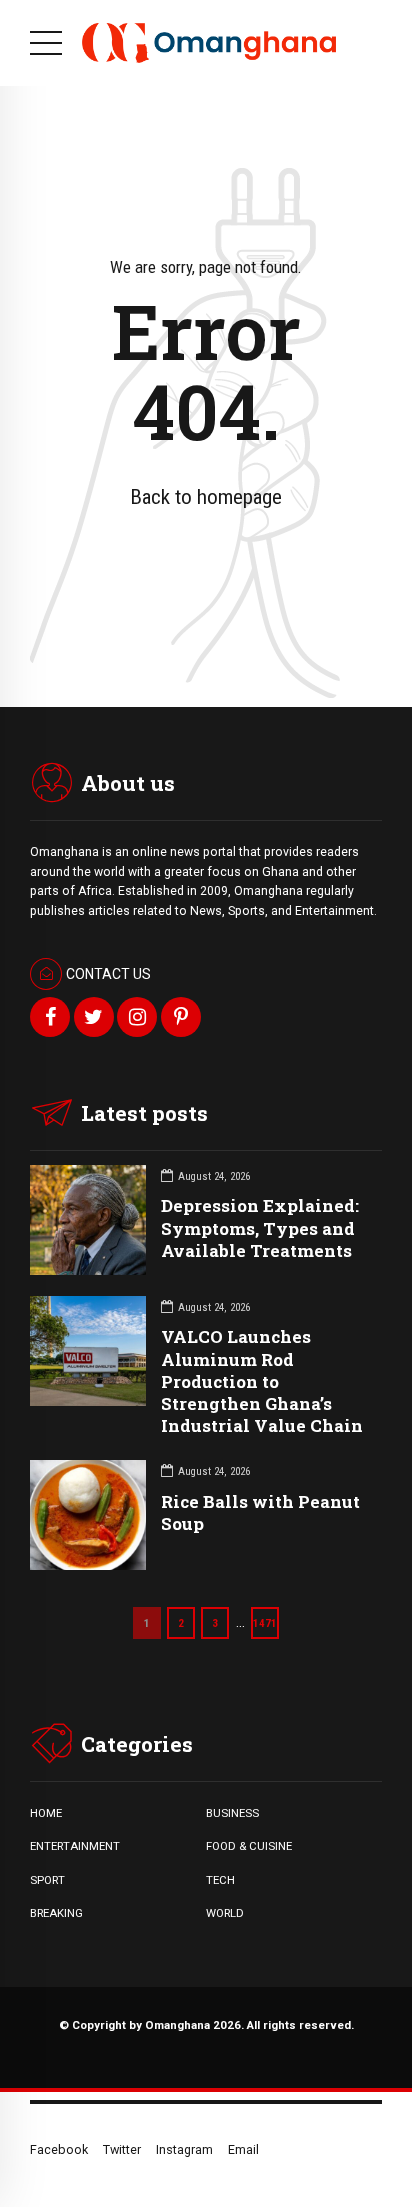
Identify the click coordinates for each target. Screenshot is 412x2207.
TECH (220, 1880)
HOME (46, 1813)
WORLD (225, 1913)
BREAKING (56, 1913)
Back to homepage (206, 497)
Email (243, 2149)
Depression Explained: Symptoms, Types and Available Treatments (260, 1227)
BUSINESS (232, 1813)
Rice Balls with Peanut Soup (260, 1512)
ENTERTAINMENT (75, 1846)
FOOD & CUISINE (249, 1846)
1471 (265, 1623)
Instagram (184, 2149)
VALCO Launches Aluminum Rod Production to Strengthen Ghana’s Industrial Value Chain (262, 1380)
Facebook (59, 2149)
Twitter (122, 2149)
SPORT (47, 1880)
